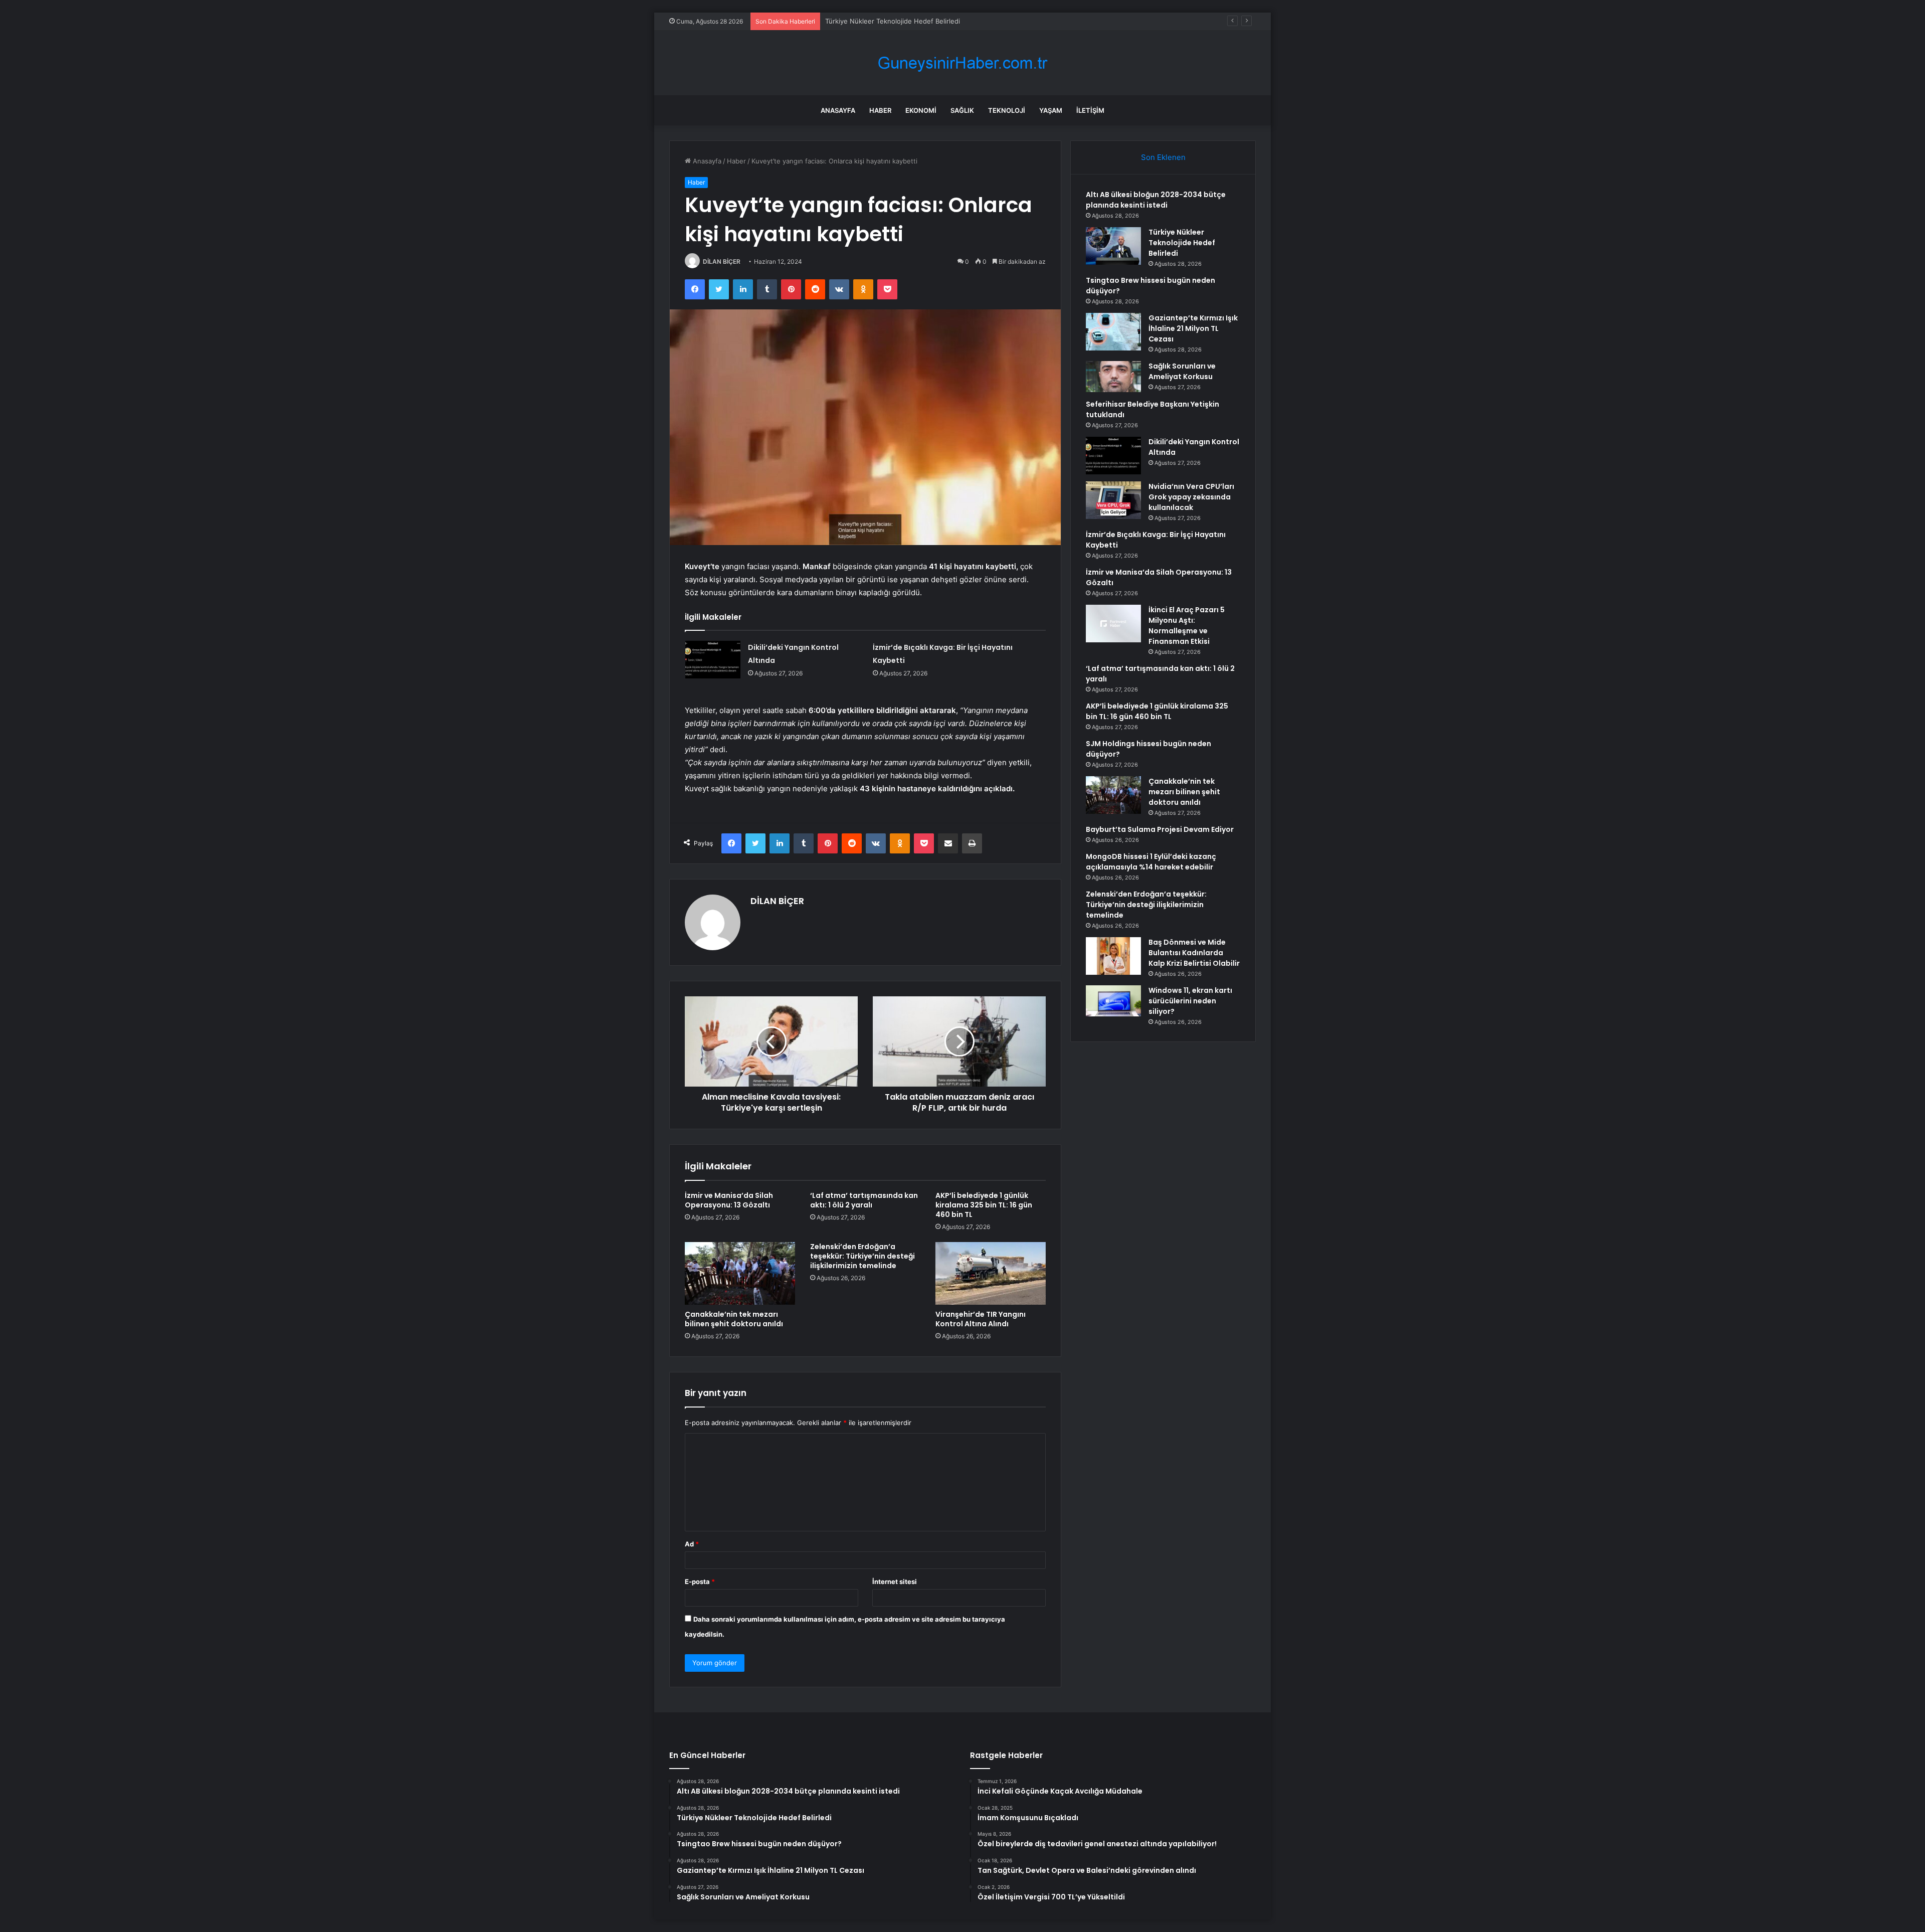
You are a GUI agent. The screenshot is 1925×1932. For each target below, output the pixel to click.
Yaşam (1051, 110)
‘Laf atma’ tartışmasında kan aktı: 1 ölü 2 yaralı (864, 1200)
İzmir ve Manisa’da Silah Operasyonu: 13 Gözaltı (729, 1200)
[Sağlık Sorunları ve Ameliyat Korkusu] (1113, 377)
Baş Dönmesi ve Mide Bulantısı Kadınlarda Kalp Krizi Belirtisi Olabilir (1194, 953)
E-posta (700, 1582)
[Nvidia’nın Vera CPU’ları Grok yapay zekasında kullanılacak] (1113, 500)
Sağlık (962, 110)
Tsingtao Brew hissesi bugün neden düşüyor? (897, 21)
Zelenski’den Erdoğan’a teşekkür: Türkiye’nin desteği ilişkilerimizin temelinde (862, 1256)
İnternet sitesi (895, 1582)
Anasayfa (838, 110)
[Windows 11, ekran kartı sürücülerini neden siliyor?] (1113, 1001)
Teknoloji (1007, 110)
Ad (692, 1544)
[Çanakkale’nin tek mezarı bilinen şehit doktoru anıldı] (740, 1273)
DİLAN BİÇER (722, 261)
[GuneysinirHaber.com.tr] (963, 63)
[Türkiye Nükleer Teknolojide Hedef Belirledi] (1113, 246)
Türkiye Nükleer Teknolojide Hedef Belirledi (1182, 243)
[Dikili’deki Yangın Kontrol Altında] (713, 660)
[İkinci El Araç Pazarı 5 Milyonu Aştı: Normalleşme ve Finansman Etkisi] (1113, 624)
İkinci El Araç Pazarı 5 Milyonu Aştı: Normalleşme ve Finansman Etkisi (1187, 626)
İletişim (1090, 110)
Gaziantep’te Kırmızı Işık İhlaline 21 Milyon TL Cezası (1193, 328)
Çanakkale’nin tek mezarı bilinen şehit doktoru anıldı (734, 1319)
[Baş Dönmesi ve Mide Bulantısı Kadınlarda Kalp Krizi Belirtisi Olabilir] (1113, 956)
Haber (880, 110)
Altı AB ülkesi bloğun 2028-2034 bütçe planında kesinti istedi (1156, 200)
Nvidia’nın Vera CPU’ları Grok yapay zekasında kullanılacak (1191, 497)
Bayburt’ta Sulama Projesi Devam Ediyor (1160, 829)
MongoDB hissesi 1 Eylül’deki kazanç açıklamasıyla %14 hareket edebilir (1151, 862)
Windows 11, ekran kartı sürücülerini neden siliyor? (1190, 1001)
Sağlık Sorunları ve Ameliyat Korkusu (1182, 371)
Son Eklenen (1163, 157)
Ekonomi (921, 110)
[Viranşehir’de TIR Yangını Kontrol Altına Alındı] (991, 1273)
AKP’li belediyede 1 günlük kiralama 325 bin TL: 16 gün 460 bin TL (984, 1205)
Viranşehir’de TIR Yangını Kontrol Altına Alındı (981, 1319)
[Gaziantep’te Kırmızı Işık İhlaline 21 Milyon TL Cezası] (1113, 332)
